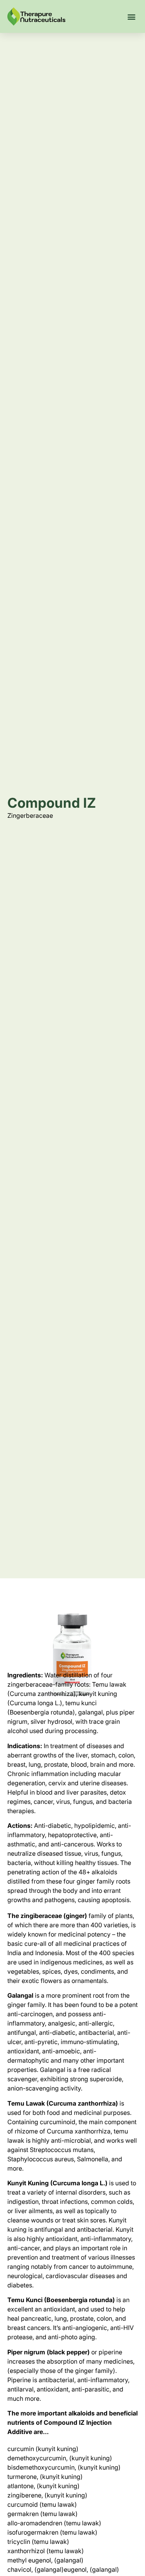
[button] (131, 16)
